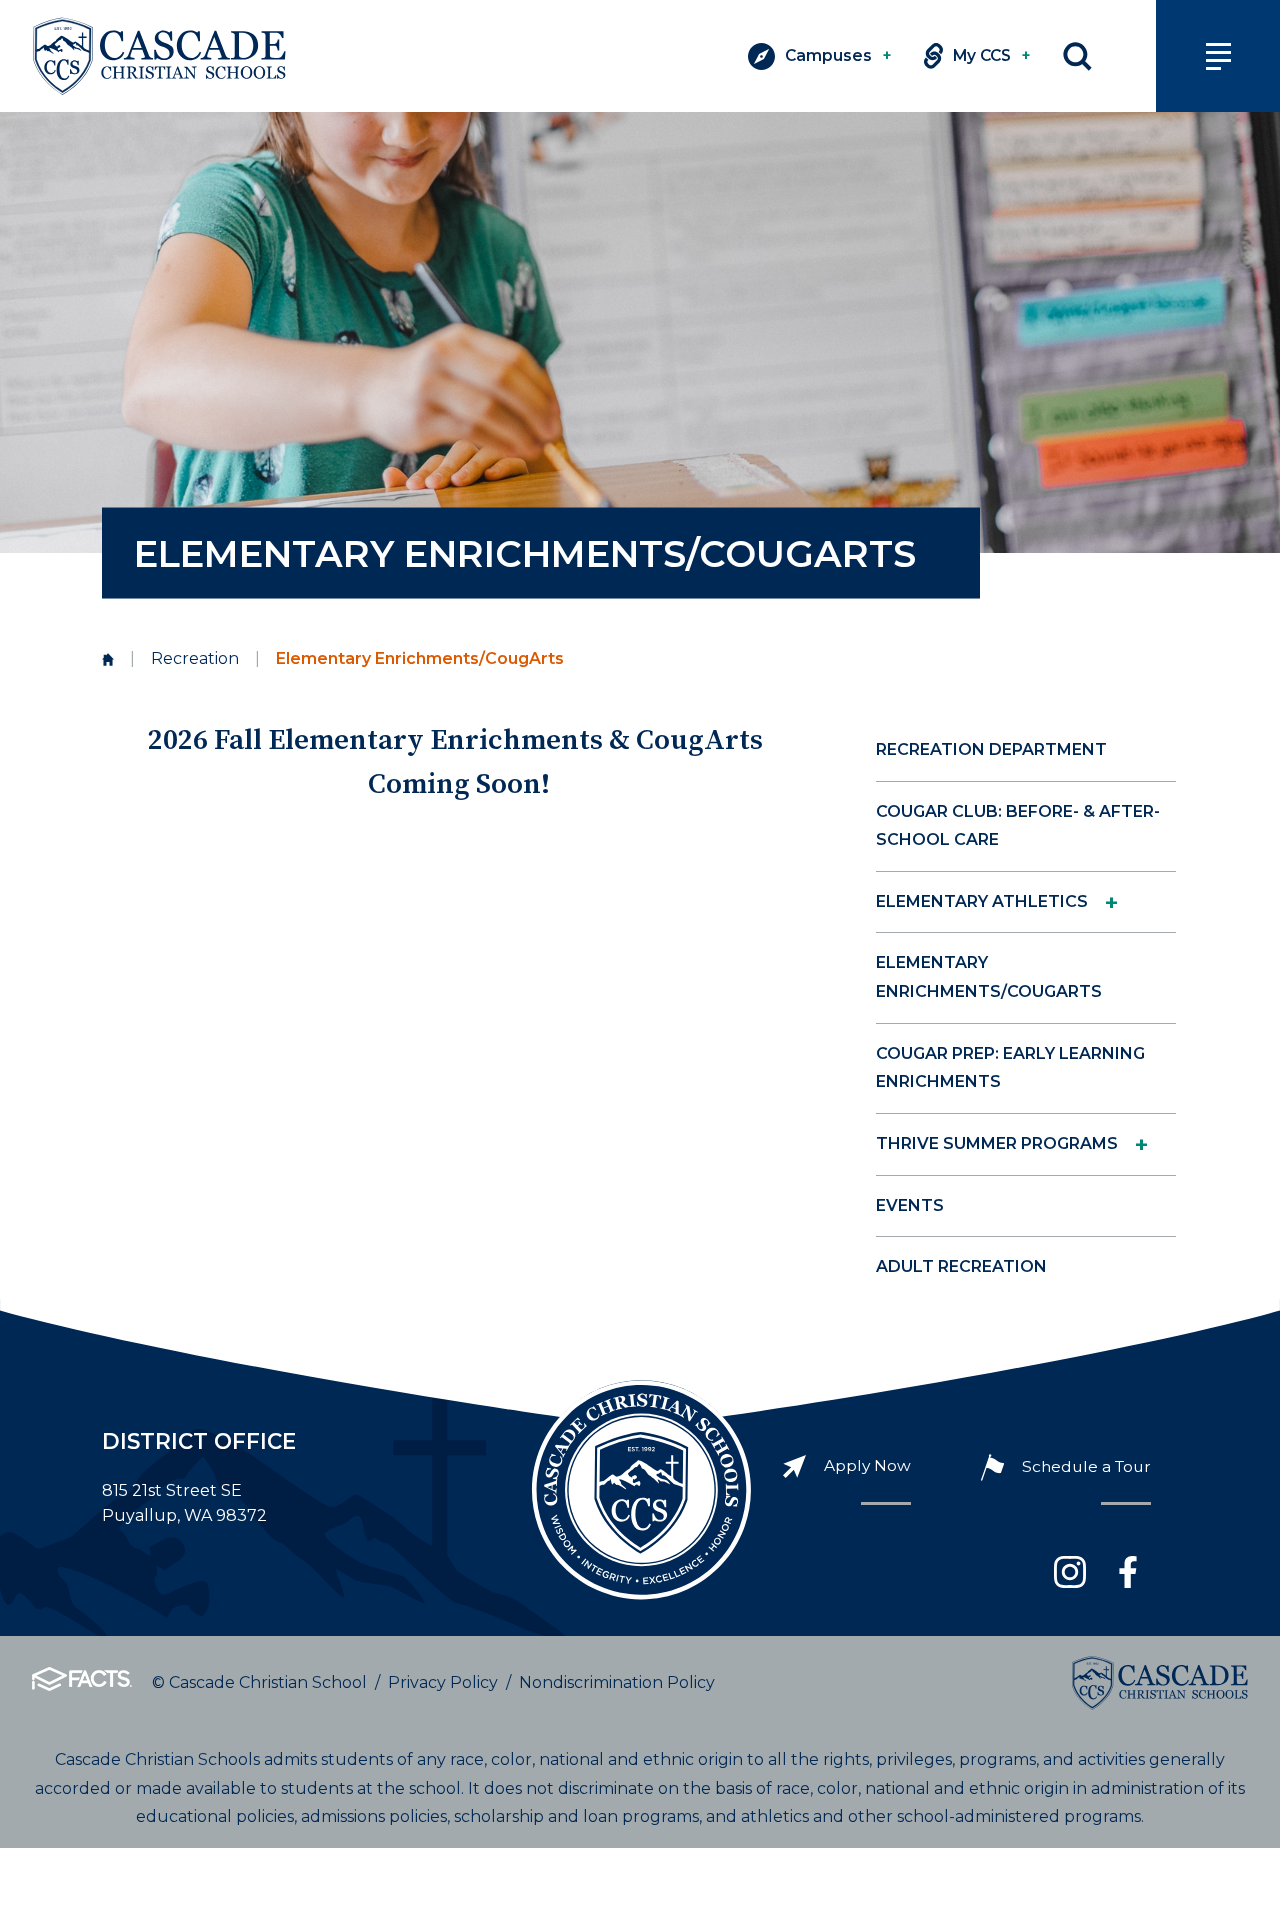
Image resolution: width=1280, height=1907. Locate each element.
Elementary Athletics (982, 901)
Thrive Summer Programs (997, 1143)
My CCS (992, 55)
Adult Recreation (961, 1266)
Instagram (1070, 1572)
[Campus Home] (108, 659)
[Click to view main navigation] (1218, 56)
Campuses (838, 55)
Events (910, 1205)
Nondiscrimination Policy (617, 1682)
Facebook (1128, 1572)
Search (1077, 56)
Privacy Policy (443, 1682)
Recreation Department (991, 749)
